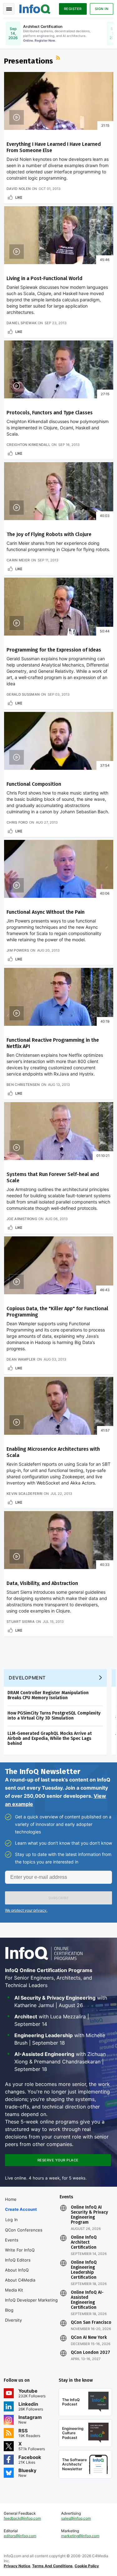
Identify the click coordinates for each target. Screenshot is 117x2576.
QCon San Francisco (91, 2323)
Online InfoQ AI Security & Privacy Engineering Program (89, 2215)
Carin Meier (18, 560)
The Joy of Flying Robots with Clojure (49, 534)
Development (27, 1678)
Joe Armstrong (22, 1219)
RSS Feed (59, 59)
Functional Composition (34, 784)
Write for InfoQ (20, 2250)
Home (11, 2199)
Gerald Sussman (23, 694)
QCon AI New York (89, 2338)
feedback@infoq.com (22, 2518)
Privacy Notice (17, 2566)
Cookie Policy (87, 2566)
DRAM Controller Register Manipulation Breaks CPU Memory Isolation (48, 1695)
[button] (58, 1898)
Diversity (13, 2320)
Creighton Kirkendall (28, 445)
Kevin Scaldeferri (24, 1494)
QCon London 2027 (90, 2353)
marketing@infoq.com (80, 2536)
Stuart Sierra (21, 1622)
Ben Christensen (23, 1085)
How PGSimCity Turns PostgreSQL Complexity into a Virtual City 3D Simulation (54, 1716)
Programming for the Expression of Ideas (54, 650)
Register (73, 9)
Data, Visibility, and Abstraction (42, 1583)
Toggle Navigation (9, 9)
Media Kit (14, 2290)
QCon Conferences (24, 2230)
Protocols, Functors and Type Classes (50, 413)
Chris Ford (17, 822)
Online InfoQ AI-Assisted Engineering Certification (87, 2300)
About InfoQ (17, 2270)
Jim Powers (18, 950)
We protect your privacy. (26, 1910)
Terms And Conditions (52, 2566)
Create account (21, 2209)
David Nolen (19, 189)
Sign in (102, 9)
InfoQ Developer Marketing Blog (31, 2305)
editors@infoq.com (20, 2536)
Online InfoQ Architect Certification (84, 2242)
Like (19, 197)
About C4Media (20, 2280)
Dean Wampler (21, 1359)
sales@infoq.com (76, 2518)
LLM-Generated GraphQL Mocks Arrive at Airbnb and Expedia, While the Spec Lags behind (50, 1738)
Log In (12, 2220)
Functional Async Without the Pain (46, 912)
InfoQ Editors (18, 2260)
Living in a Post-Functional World (44, 278)
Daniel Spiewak (22, 323)
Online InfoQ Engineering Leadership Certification (84, 2270)
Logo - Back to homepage (35, 8)
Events (12, 2240)
